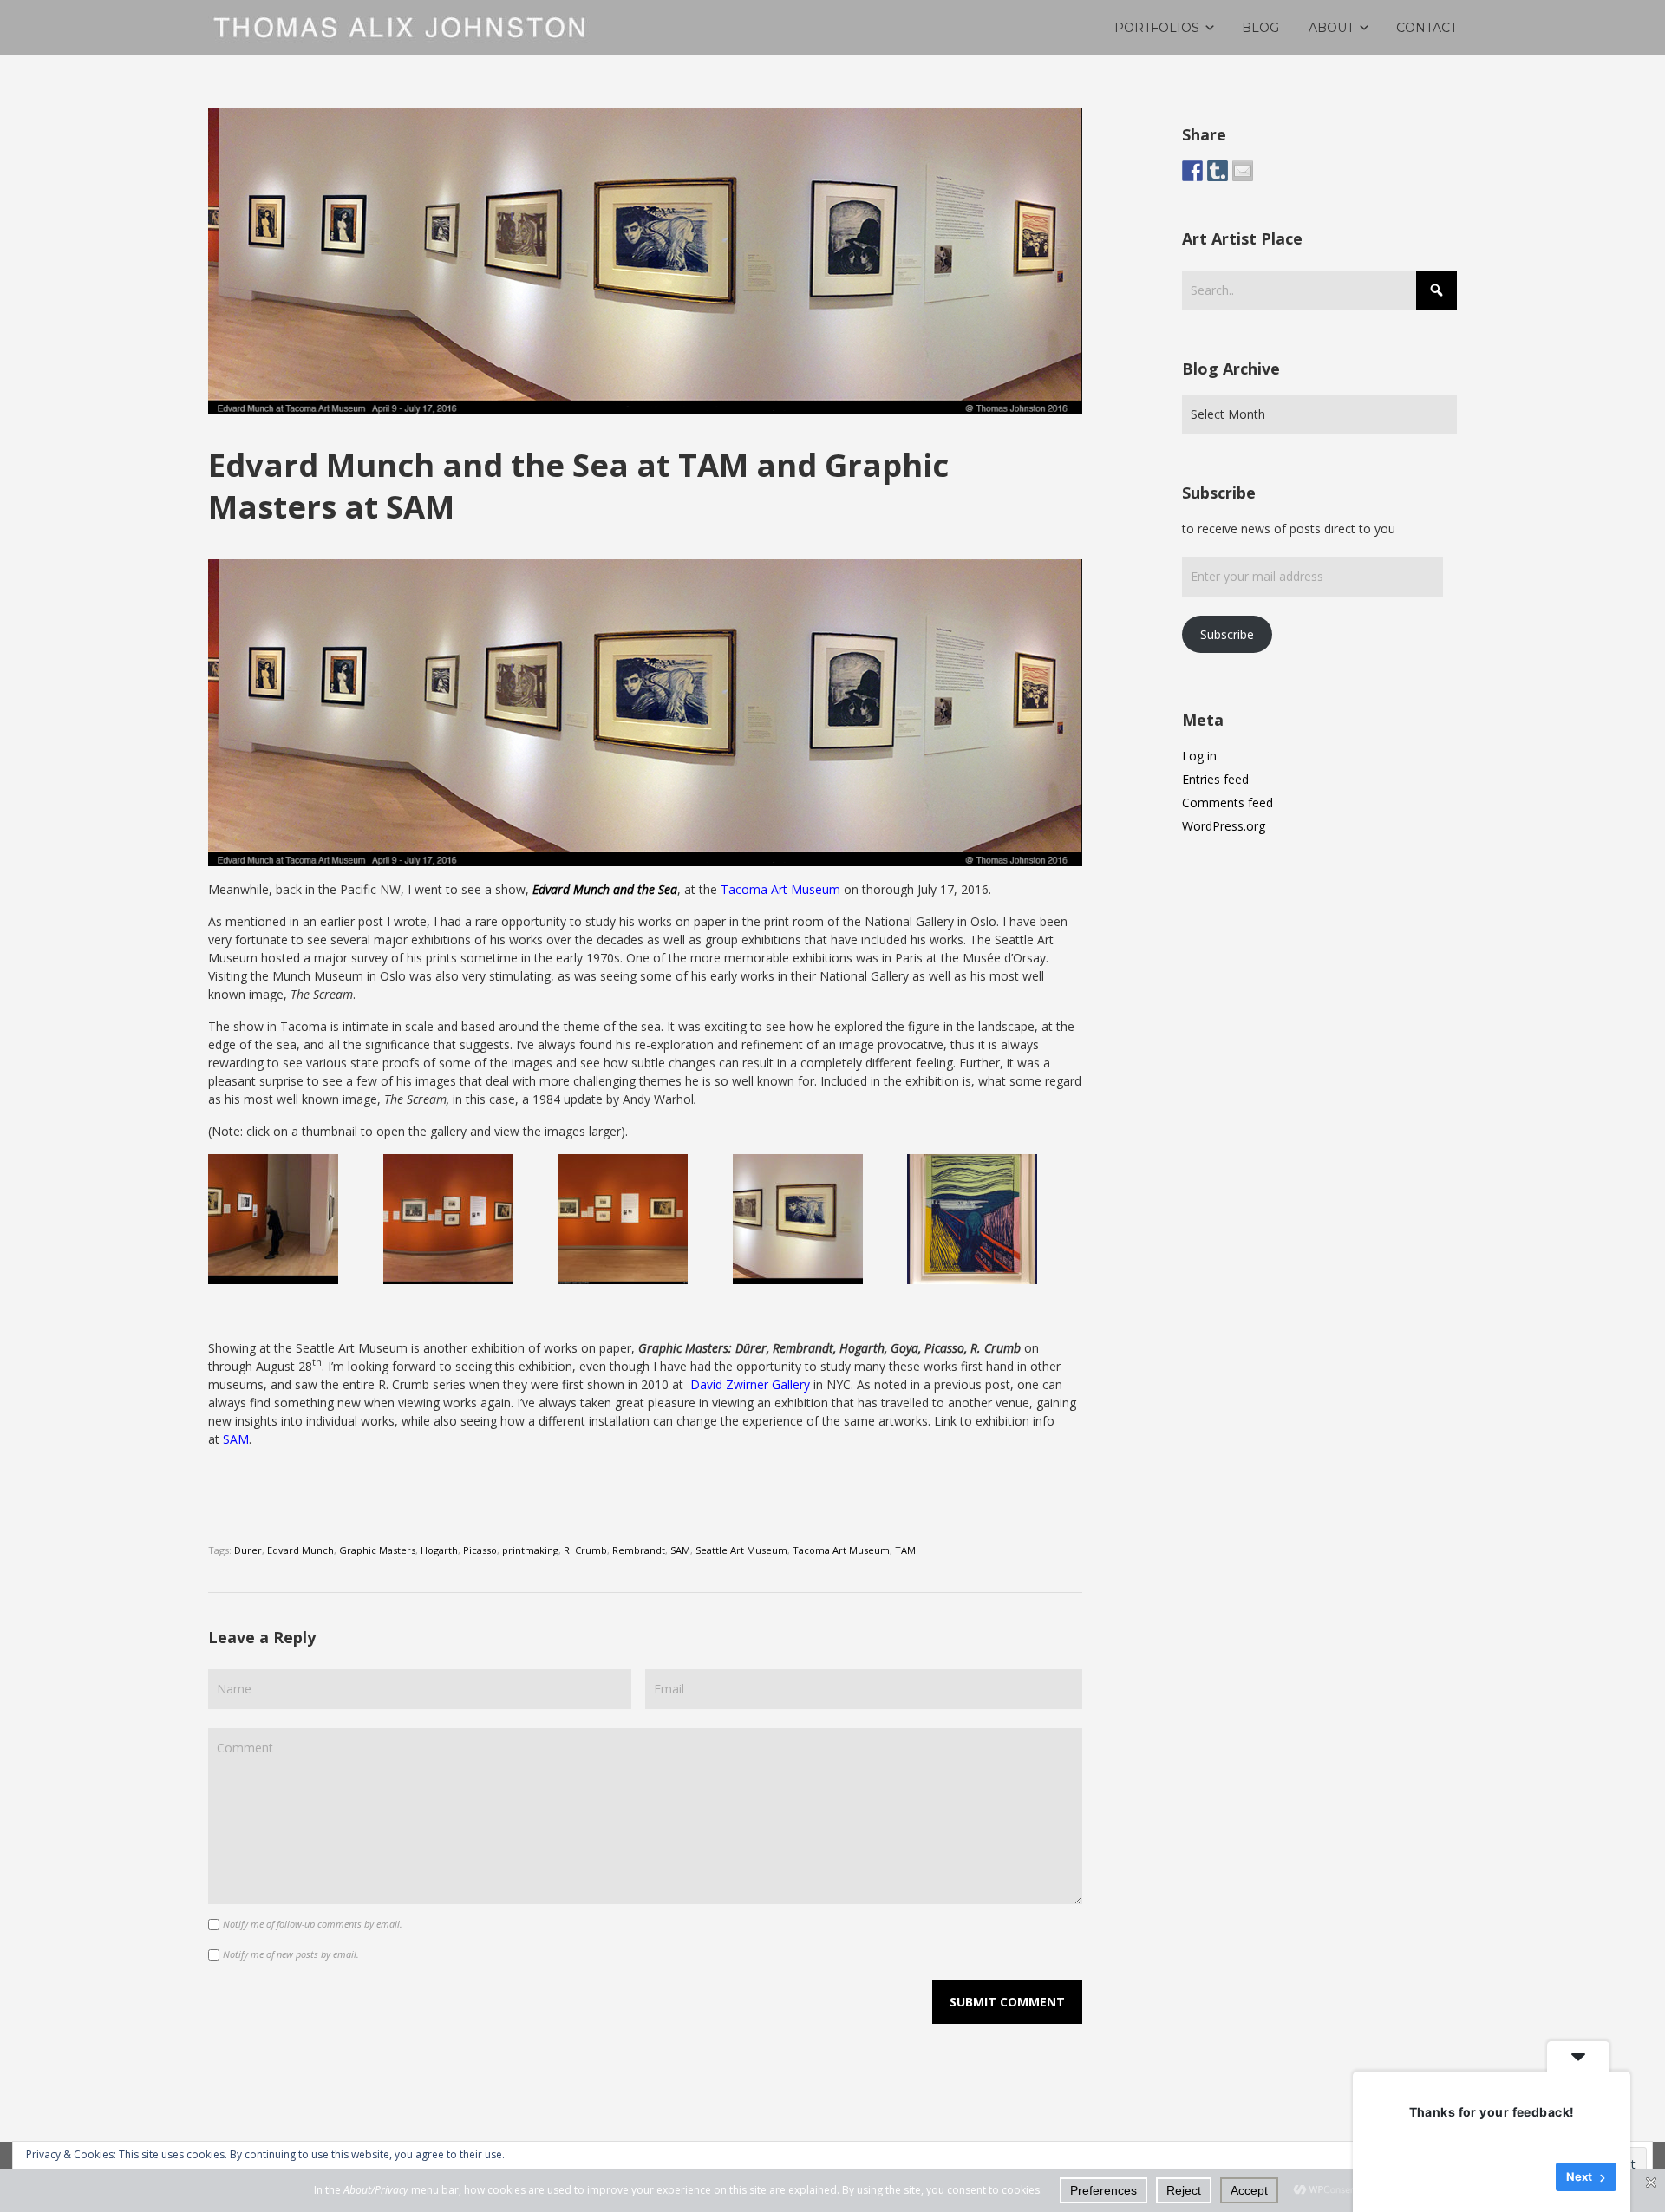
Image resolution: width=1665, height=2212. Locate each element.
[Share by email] (1243, 171)
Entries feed (1215, 779)
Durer (248, 1550)
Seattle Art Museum (741, 1550)
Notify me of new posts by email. (291, 1954)
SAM (236, 1439)
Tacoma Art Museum (780, 889)
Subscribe (1227, 634)
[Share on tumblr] (1218, 171)
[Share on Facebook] (1192, 171)
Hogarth (439, 1550)
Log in (1199, 756)
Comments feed (1228, 803)
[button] (296, 1219)
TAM (905, 1550)
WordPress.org (1224, 826)
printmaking (530, 1550)
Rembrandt (639, 1550)
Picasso (480, 1550)
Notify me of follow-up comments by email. (313, 1924)
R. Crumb (585, 1550)
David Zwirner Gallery (750, 1384)
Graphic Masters (377, 1550)
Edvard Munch (300, 1550)
